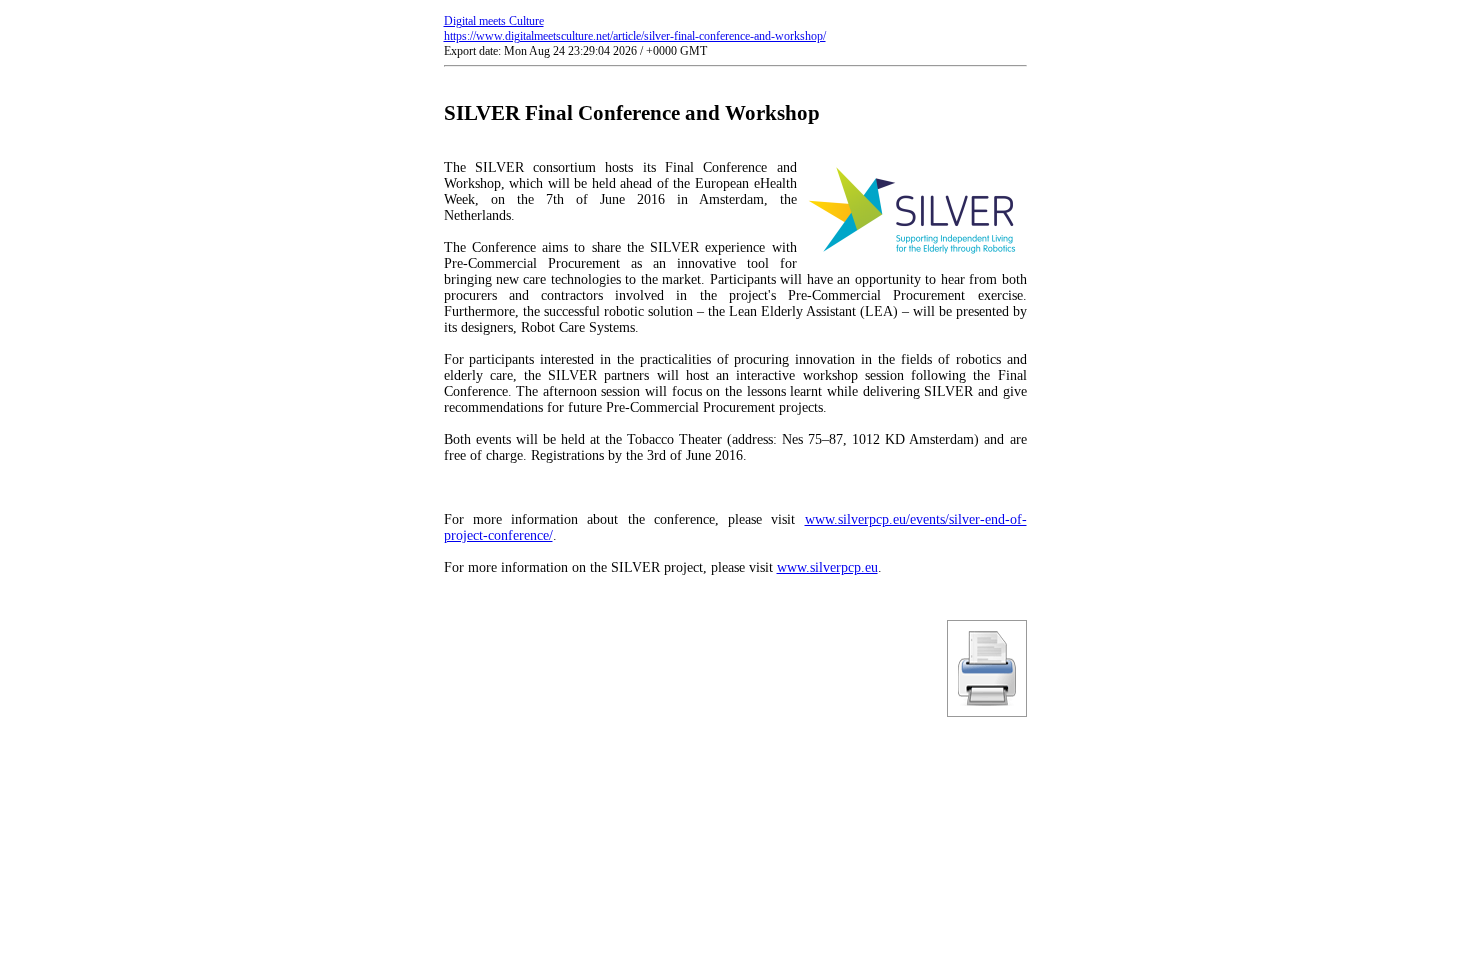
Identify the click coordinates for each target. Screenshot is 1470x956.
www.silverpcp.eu (827, 567)
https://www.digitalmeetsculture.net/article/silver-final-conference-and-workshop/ (635, 36)
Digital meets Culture (494, 21)
